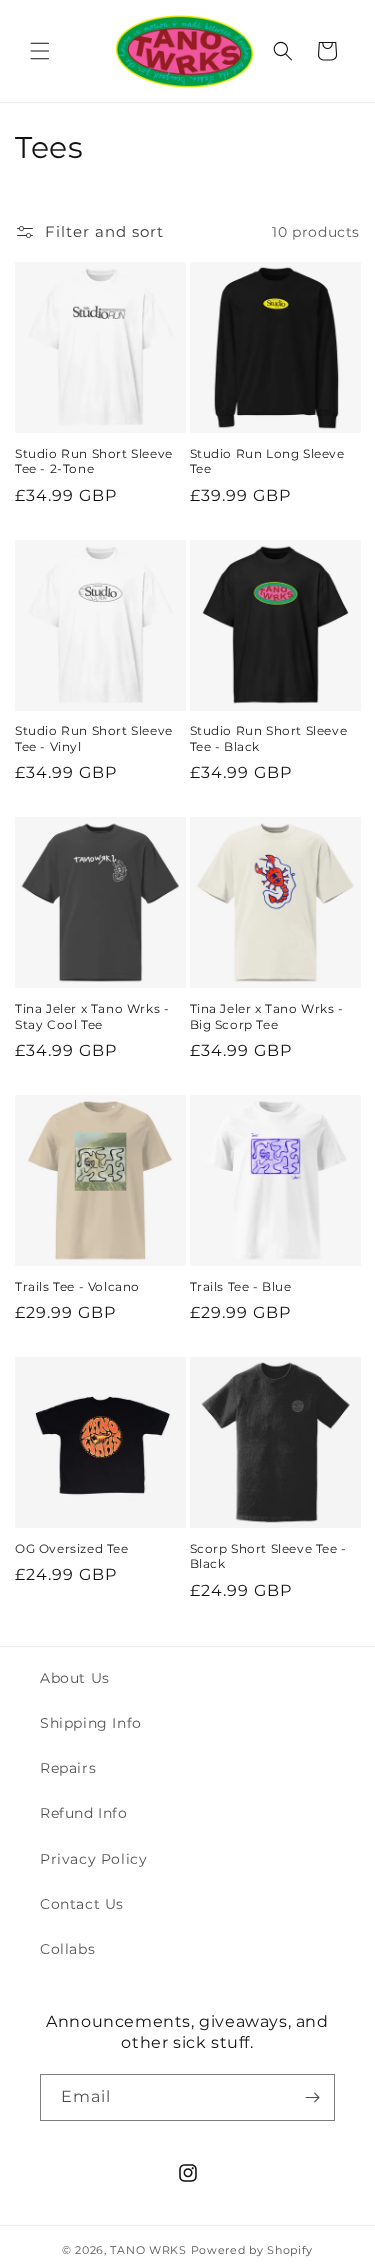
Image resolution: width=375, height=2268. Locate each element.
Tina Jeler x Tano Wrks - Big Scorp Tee (267, 1016)
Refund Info (84, 1813)
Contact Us (82, 1904)
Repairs (68, 1768)
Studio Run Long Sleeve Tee (267, 461)
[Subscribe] (312, 2097)
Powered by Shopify (252, 2250)
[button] (40, 51)
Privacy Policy (93, 1859)
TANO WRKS (148, 2250)
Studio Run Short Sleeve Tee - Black (269, 738)
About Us (75, 1678)
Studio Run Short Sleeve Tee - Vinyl (94, 738)
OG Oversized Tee (72, 1548)
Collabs (67, 1949)
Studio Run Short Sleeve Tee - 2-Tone (94, 461)
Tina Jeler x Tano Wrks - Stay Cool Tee (92, 1016)
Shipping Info (91, 1723)
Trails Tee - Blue (241, 1286)
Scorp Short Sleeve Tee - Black (268, 1556)
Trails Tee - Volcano (77, 1286)
